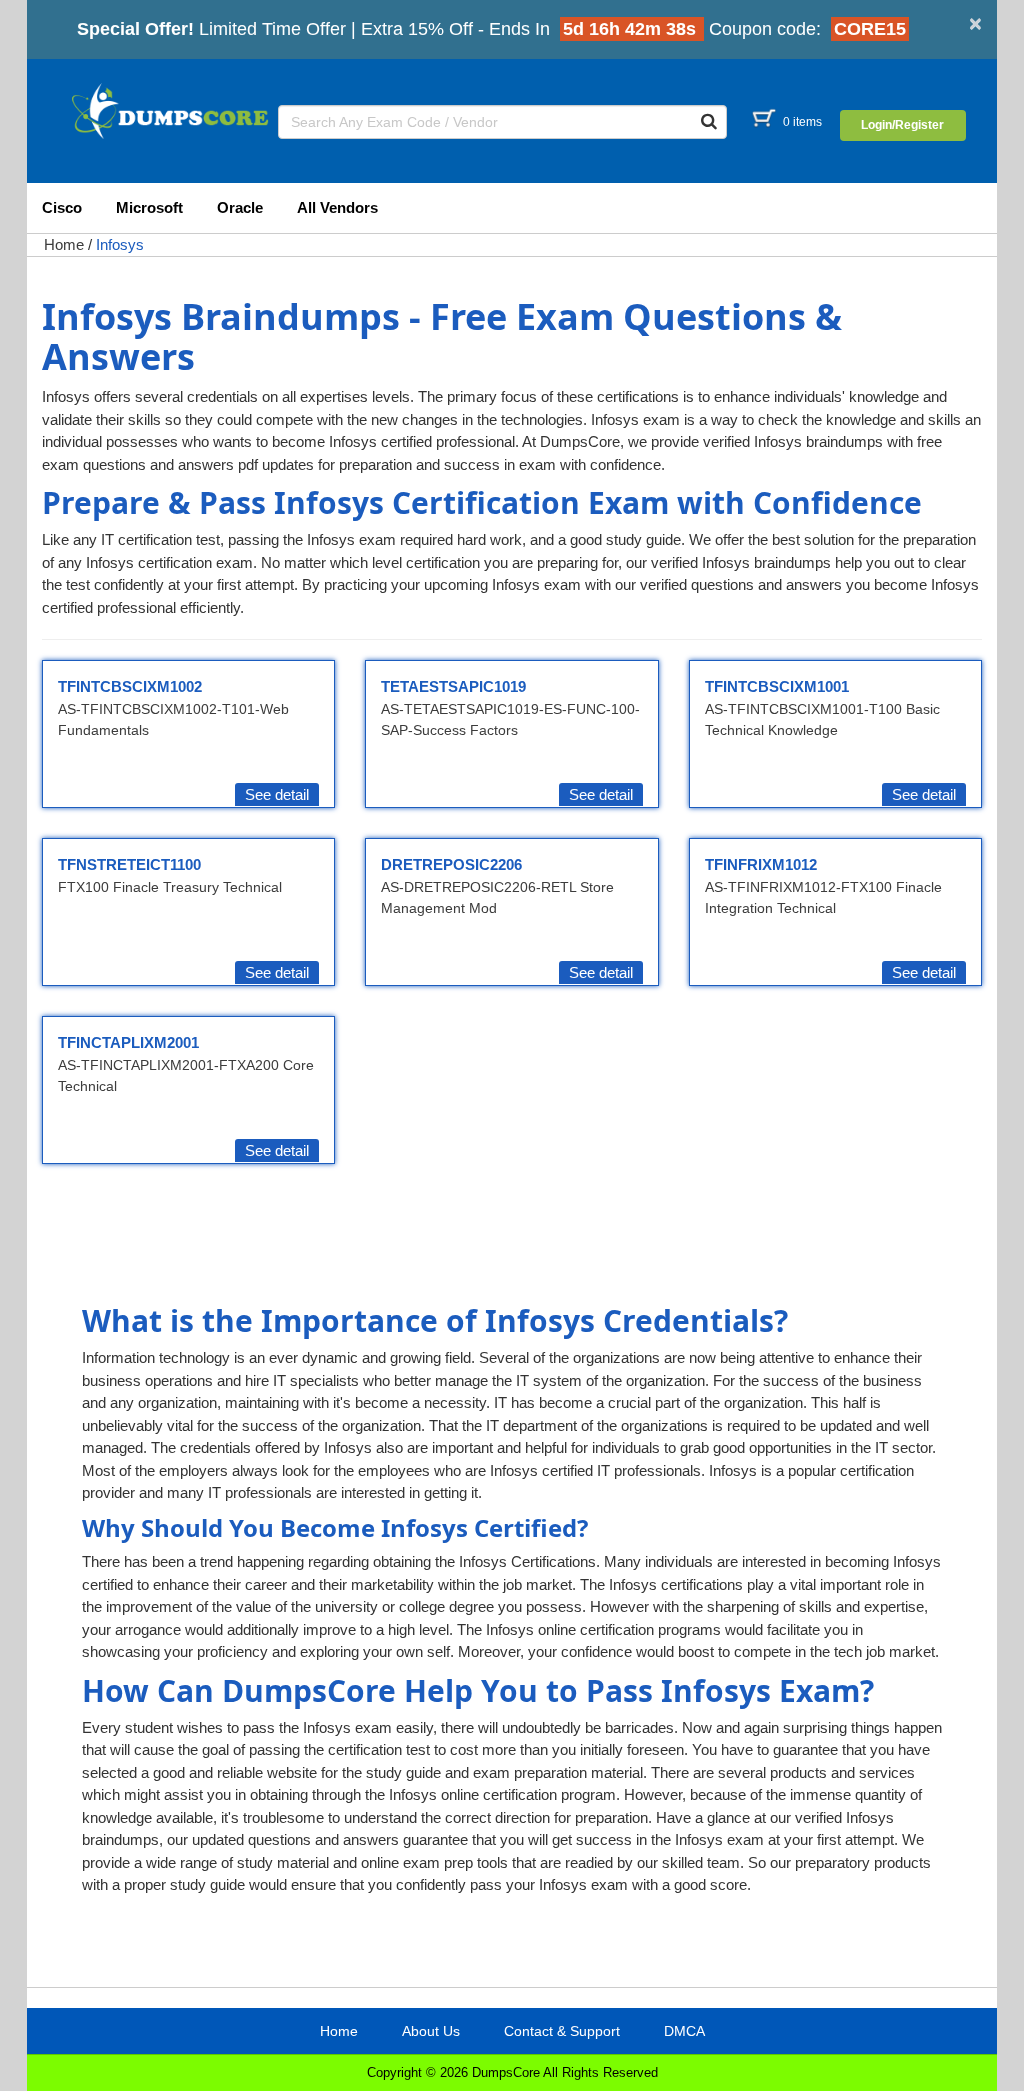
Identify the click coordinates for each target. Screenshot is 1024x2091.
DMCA (684, 2031)
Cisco (62, 207)
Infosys (120, 244)
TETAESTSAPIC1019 (453, 686)
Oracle (240, 207)
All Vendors (337, 207)
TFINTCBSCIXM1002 (130, 686)
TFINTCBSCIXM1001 (777, 686)
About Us (431, 2031)
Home (64, 244)
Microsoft (149, 207)
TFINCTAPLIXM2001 (128, 1042)
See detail (277, 794)
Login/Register (902, 125)
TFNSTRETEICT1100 (129, 864)
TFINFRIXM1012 (761, 864)
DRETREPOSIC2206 (451, 864)
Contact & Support (562, 2031)
